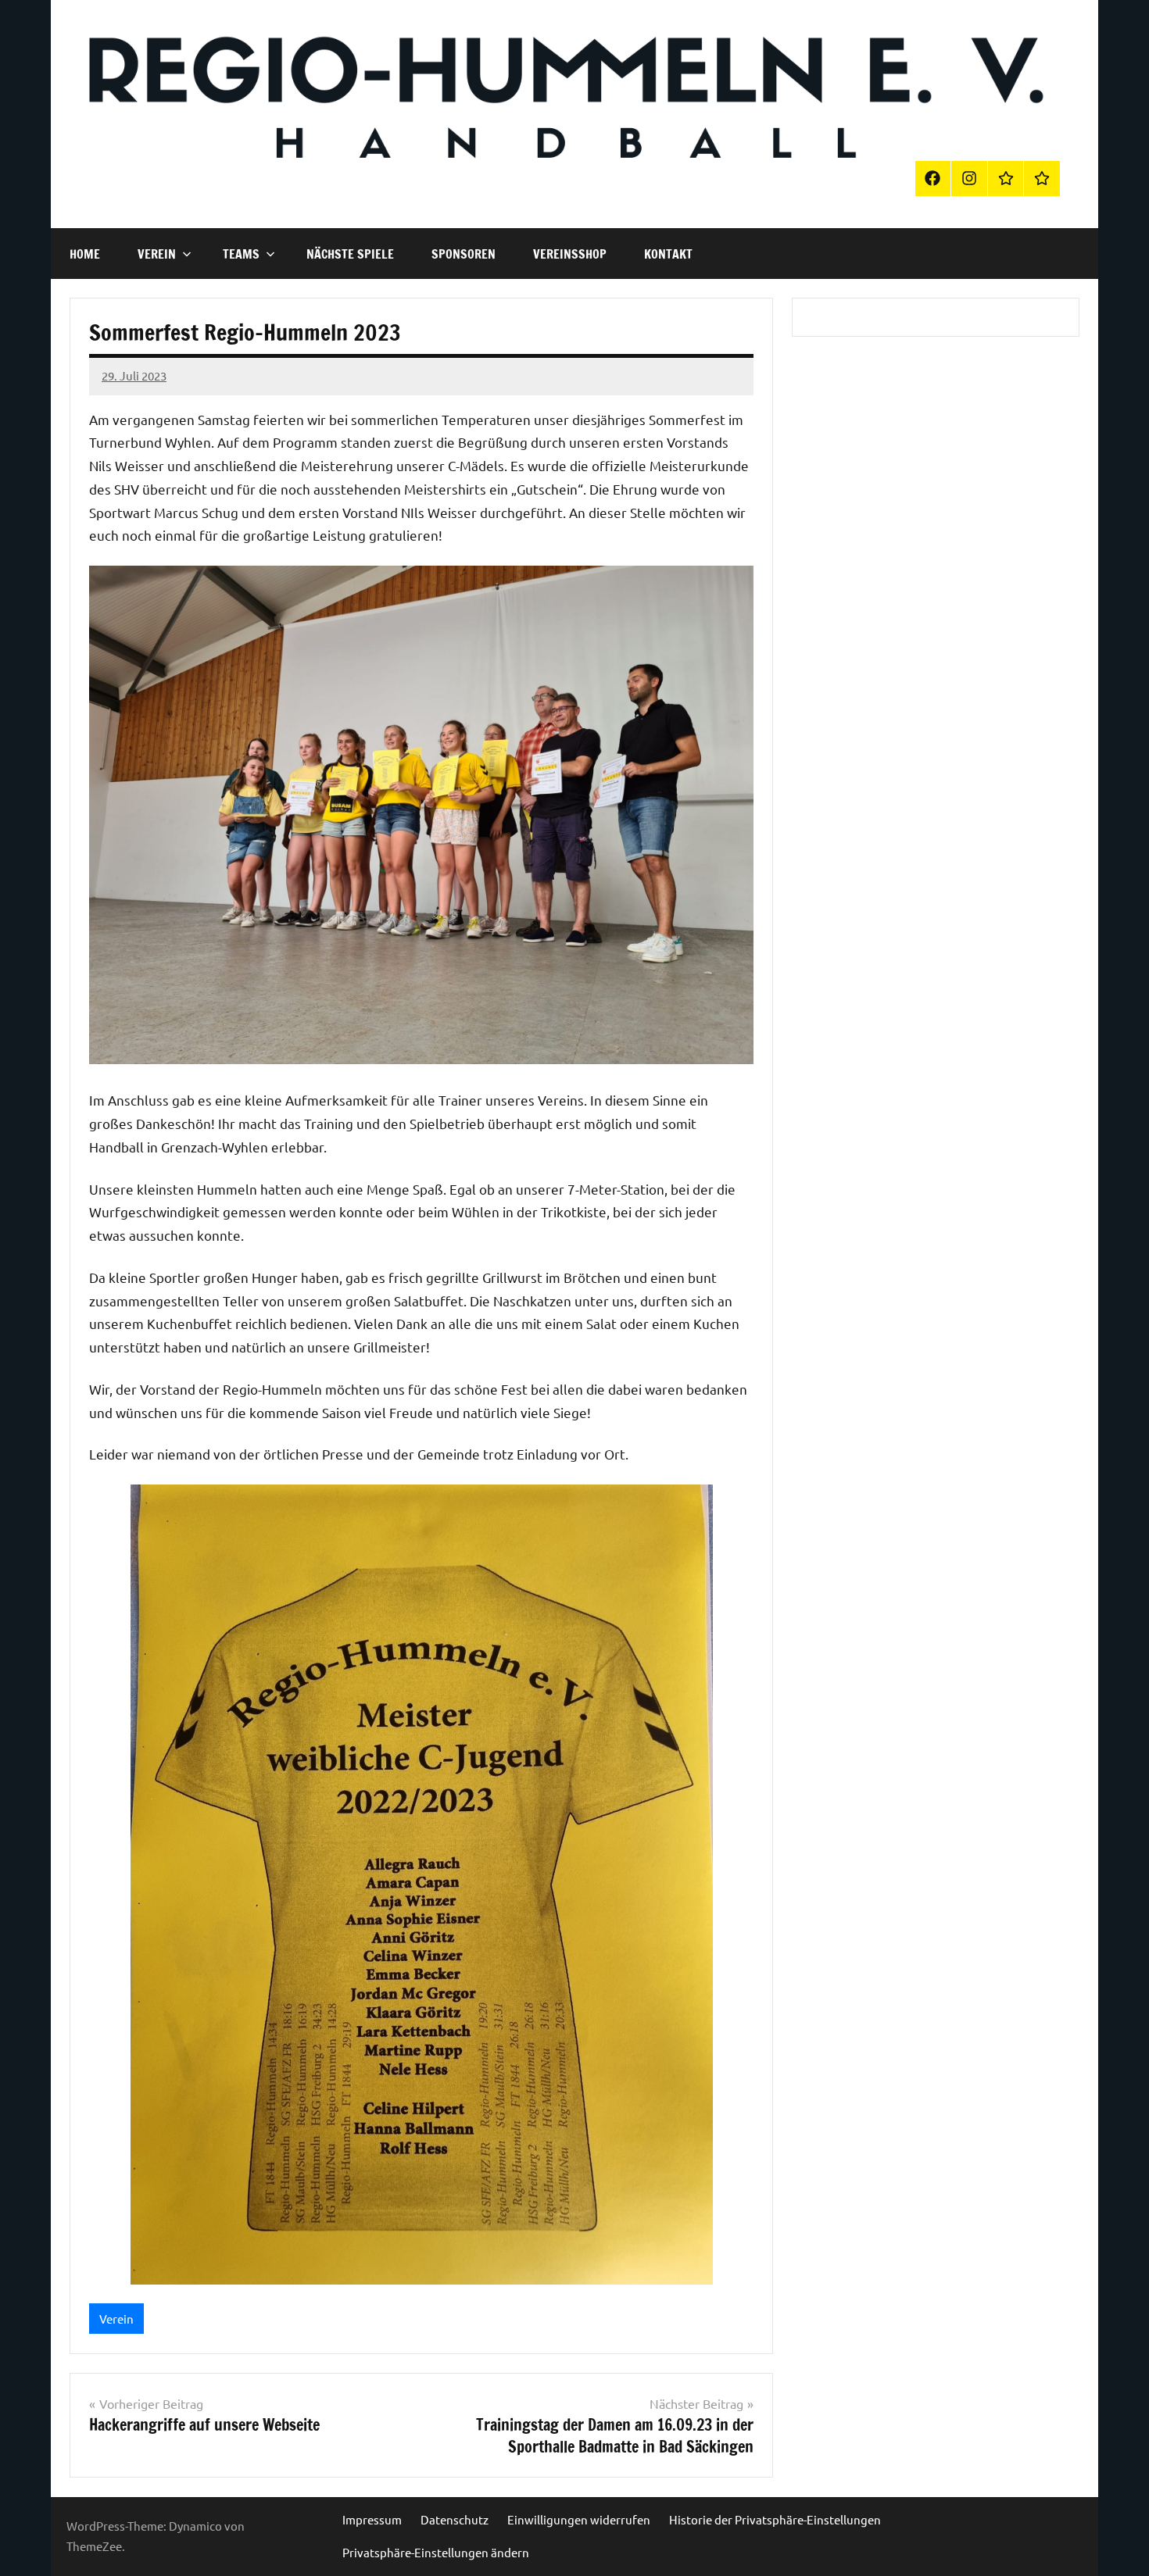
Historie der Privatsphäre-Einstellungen (775, 2519)
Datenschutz (455, 2519)
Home (85, 254)
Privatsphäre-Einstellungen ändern (436, 2552)
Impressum (372, 2519)
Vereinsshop (570, 254)
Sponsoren (464, 254)
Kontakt (668, 254)
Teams (241, 254)
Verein (157, 254)
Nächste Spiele (350, 254)
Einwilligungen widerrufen (579, 2519)
